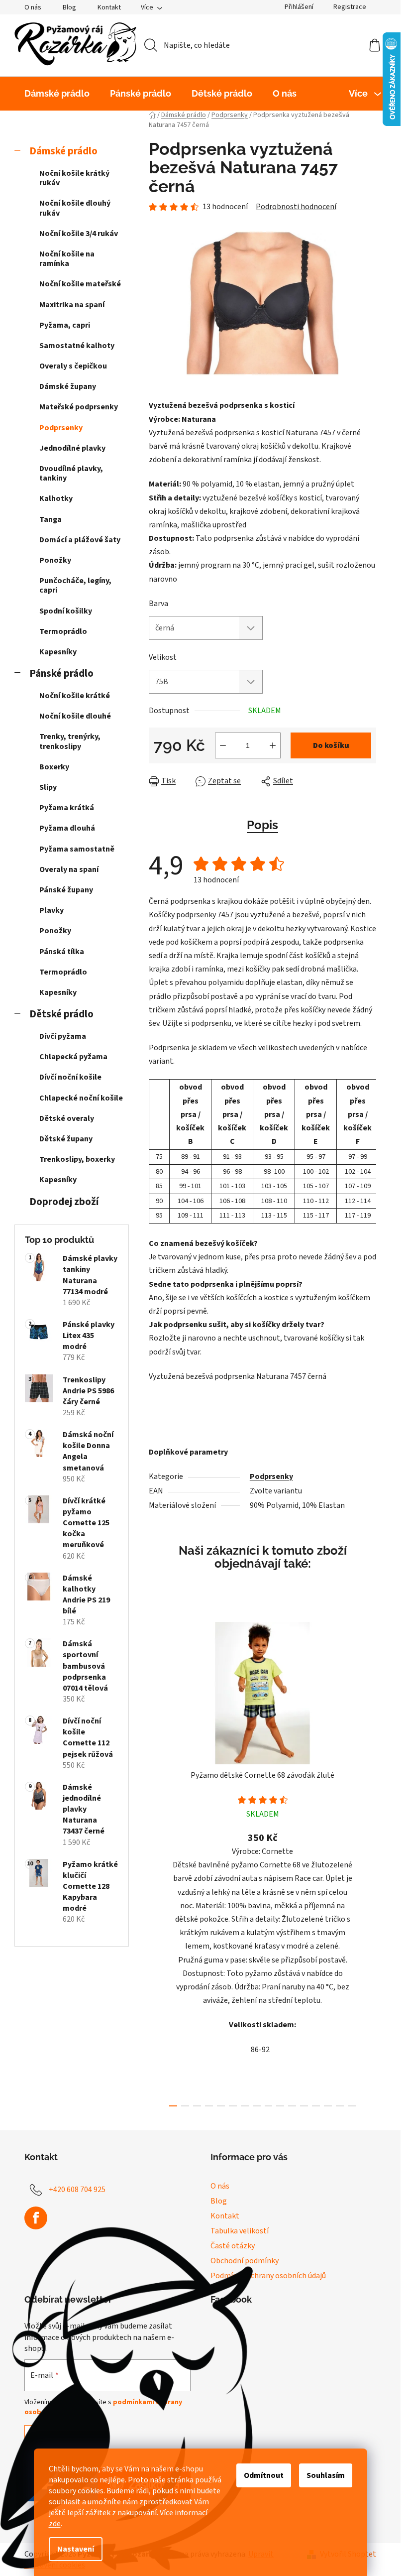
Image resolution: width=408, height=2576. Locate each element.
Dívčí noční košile (70, 1077)
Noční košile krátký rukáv (74, 178)
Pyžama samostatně (77, 849)
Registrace (350, 7)
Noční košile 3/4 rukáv (79, 234)
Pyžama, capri (65, 325)
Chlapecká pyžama (73, 1057)
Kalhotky (56, 498)
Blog (69, 7)
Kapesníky (58, 652)
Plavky (51, 910)
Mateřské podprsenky (79, 407)
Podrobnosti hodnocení (296, 207)
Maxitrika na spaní (72, 305)
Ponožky (55, 560)
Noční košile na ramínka (67, 259)
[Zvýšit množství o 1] (273, 745)
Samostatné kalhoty (77, 346)
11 (304, 2106)
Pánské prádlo (61, 674)
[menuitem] (57, 94)
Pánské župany (66, 890)
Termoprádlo (63, 631)
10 (292, 2106)
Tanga (51, 519)
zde (55, 2524)
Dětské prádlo (61, 1014)
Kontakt (109, 7)
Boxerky (54, 767)
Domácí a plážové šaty (80, 540)
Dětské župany (66, 1139)
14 (340, 2106)
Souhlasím (326, 2475)
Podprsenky (61, 428)
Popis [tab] (262, 825)
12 (316, 2106)
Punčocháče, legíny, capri (75, 585)
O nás (33, 7)
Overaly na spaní (69, 869)
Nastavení (76, 2549)
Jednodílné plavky (72, 448)
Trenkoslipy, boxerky (77, 1159)
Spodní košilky (66, 611)
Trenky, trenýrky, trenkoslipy (70, 741)
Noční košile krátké (75, 696)
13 (328, 2106)
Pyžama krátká (67, 808)
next (368, 1861)
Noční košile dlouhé (75, 716)
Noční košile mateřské (80, 284)
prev (157, 1861)
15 (352, 2106)
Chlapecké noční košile (81, 1098)
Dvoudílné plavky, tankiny (71, 473)
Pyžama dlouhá (67, 828)
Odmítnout (264, 2475)
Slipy (48, 787)
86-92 (260, 2050)
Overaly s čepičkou (73, 366)
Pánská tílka (62, 952)
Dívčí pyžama (63, 1036)
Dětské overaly (67, 1118)
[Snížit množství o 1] (223, 745)
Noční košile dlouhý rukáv (75, 208)
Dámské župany (68, 386)
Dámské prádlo (63, 151)
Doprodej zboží (64, 1202)
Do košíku (331, 745)
